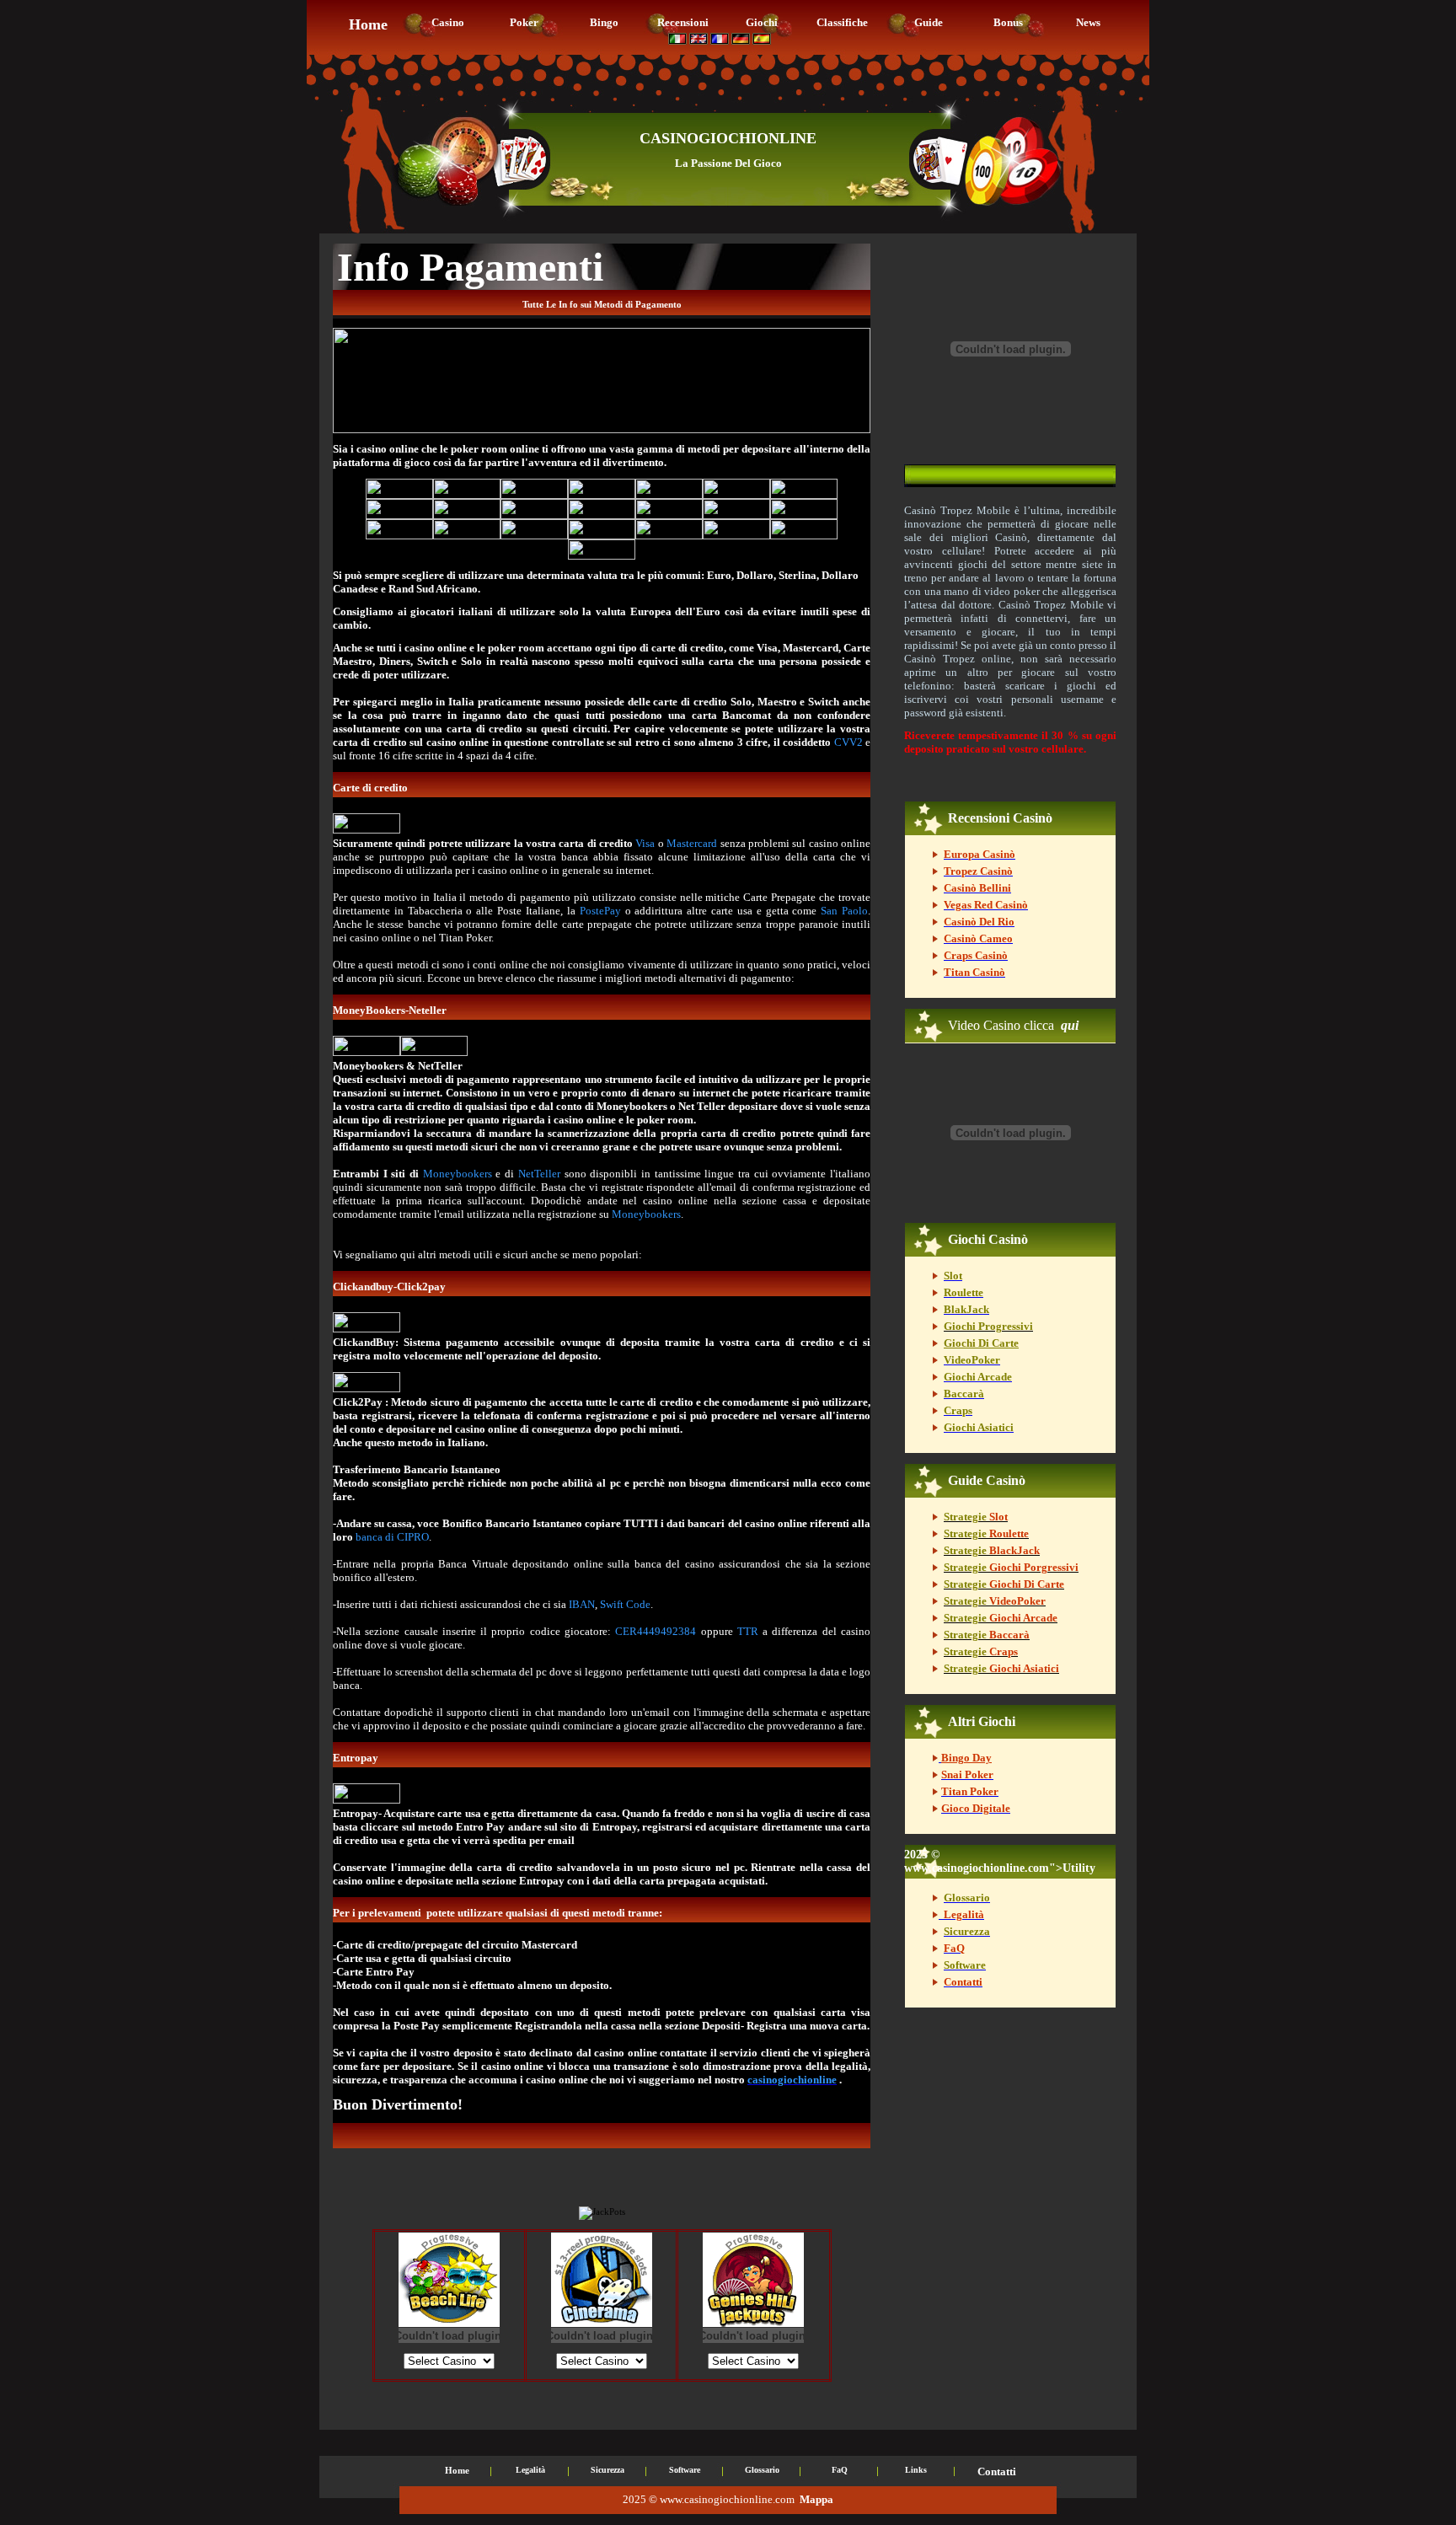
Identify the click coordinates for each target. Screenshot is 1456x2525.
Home (457, 2470)
